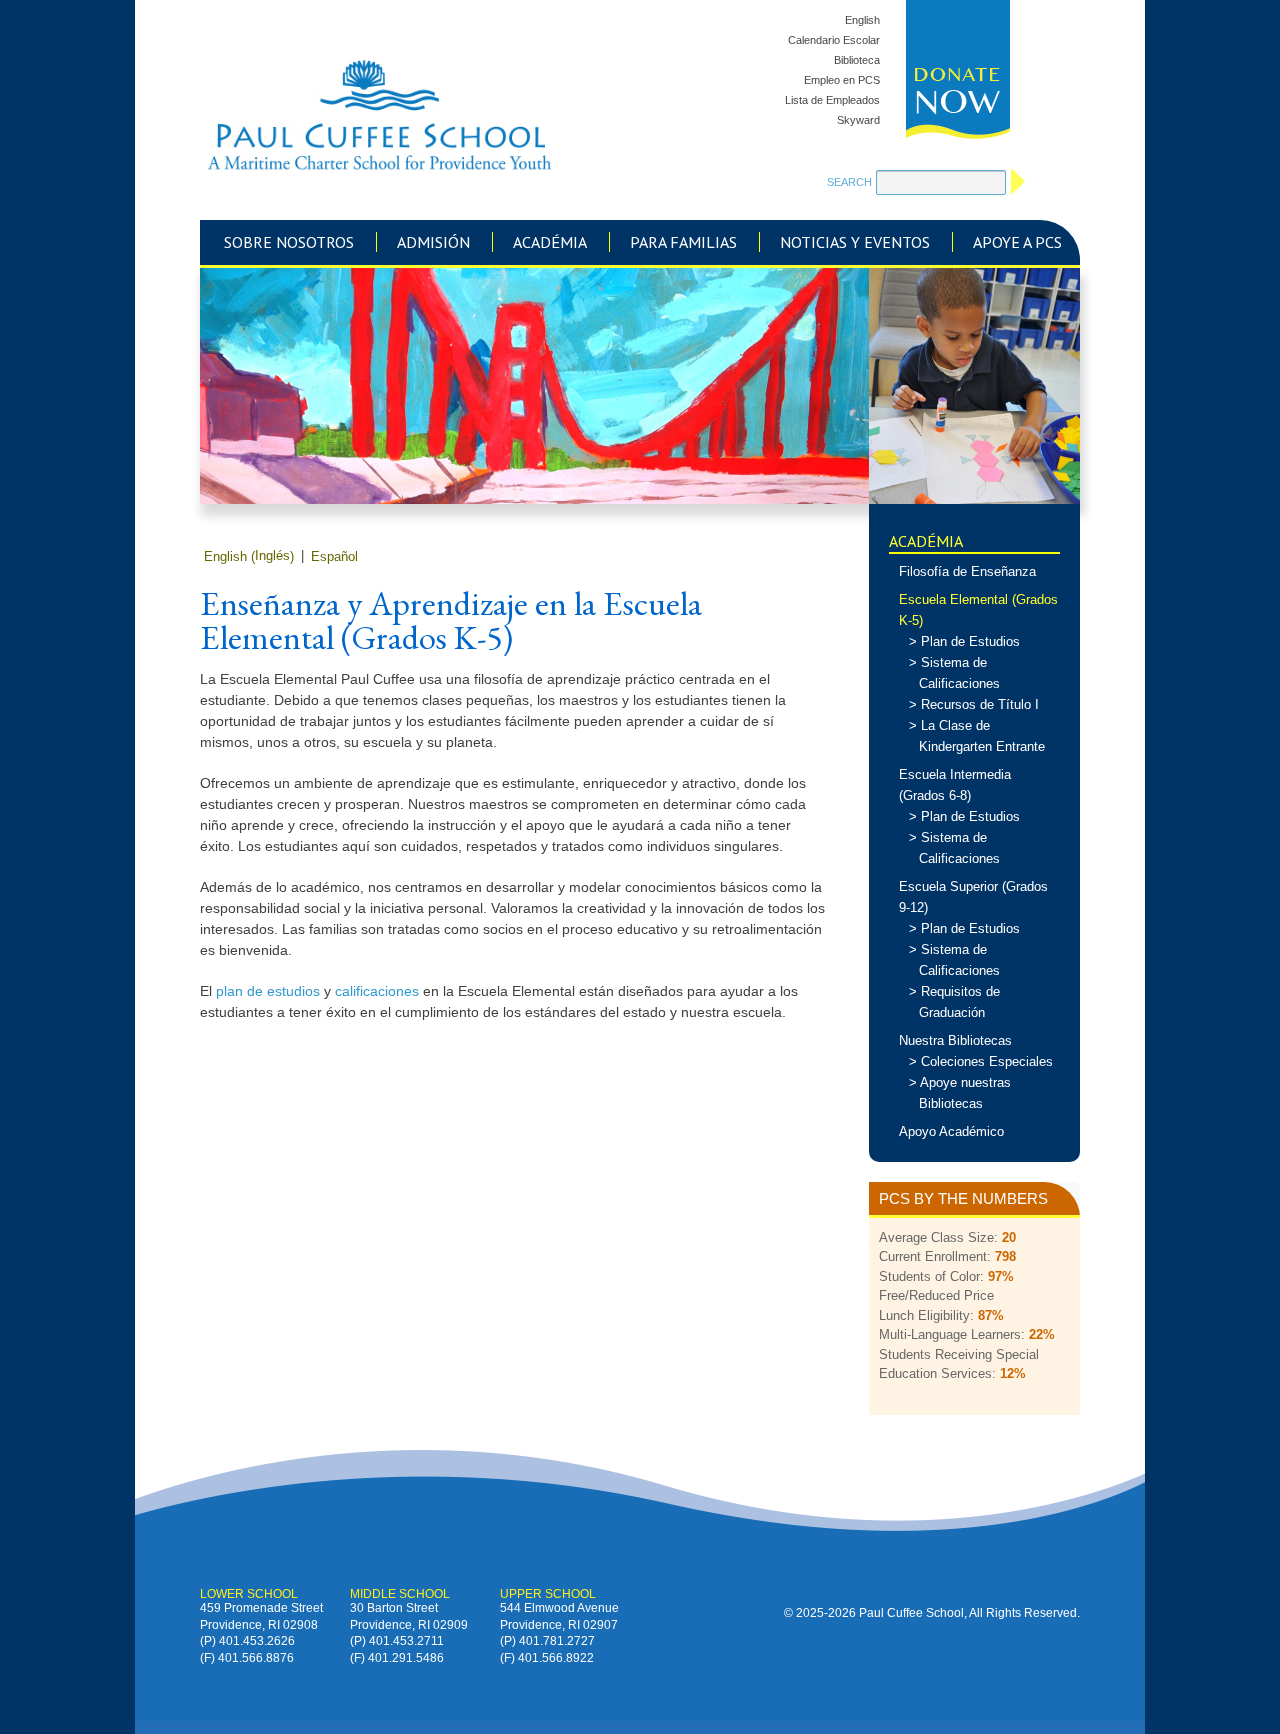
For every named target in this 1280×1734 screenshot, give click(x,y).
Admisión (433, 242)
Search (849, 182)
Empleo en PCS (842, 80)
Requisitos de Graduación (959, 1002)
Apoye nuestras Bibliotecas (965, 1093)
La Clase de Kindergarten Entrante (982, 736)
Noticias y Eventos (855, 242)
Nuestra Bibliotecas (955, 1040)
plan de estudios (268, 991)
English (862, 20)
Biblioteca (857, 60)
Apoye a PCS (1017, 242)
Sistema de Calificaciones (959, 673)
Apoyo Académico (951, 1131)
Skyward (858, 120)
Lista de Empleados (832, 100)
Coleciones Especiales (987, 1061)
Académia (550, 242)
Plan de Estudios (970, 641)
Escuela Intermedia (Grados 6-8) (955, 785)
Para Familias (683, 242)
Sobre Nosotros (289, 242)
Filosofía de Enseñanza (967, 571)
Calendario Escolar (834, 40)
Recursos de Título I (980, 704)
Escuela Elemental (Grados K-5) (978, 610)
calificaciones (377, 991)
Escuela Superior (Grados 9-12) (973, 897)
